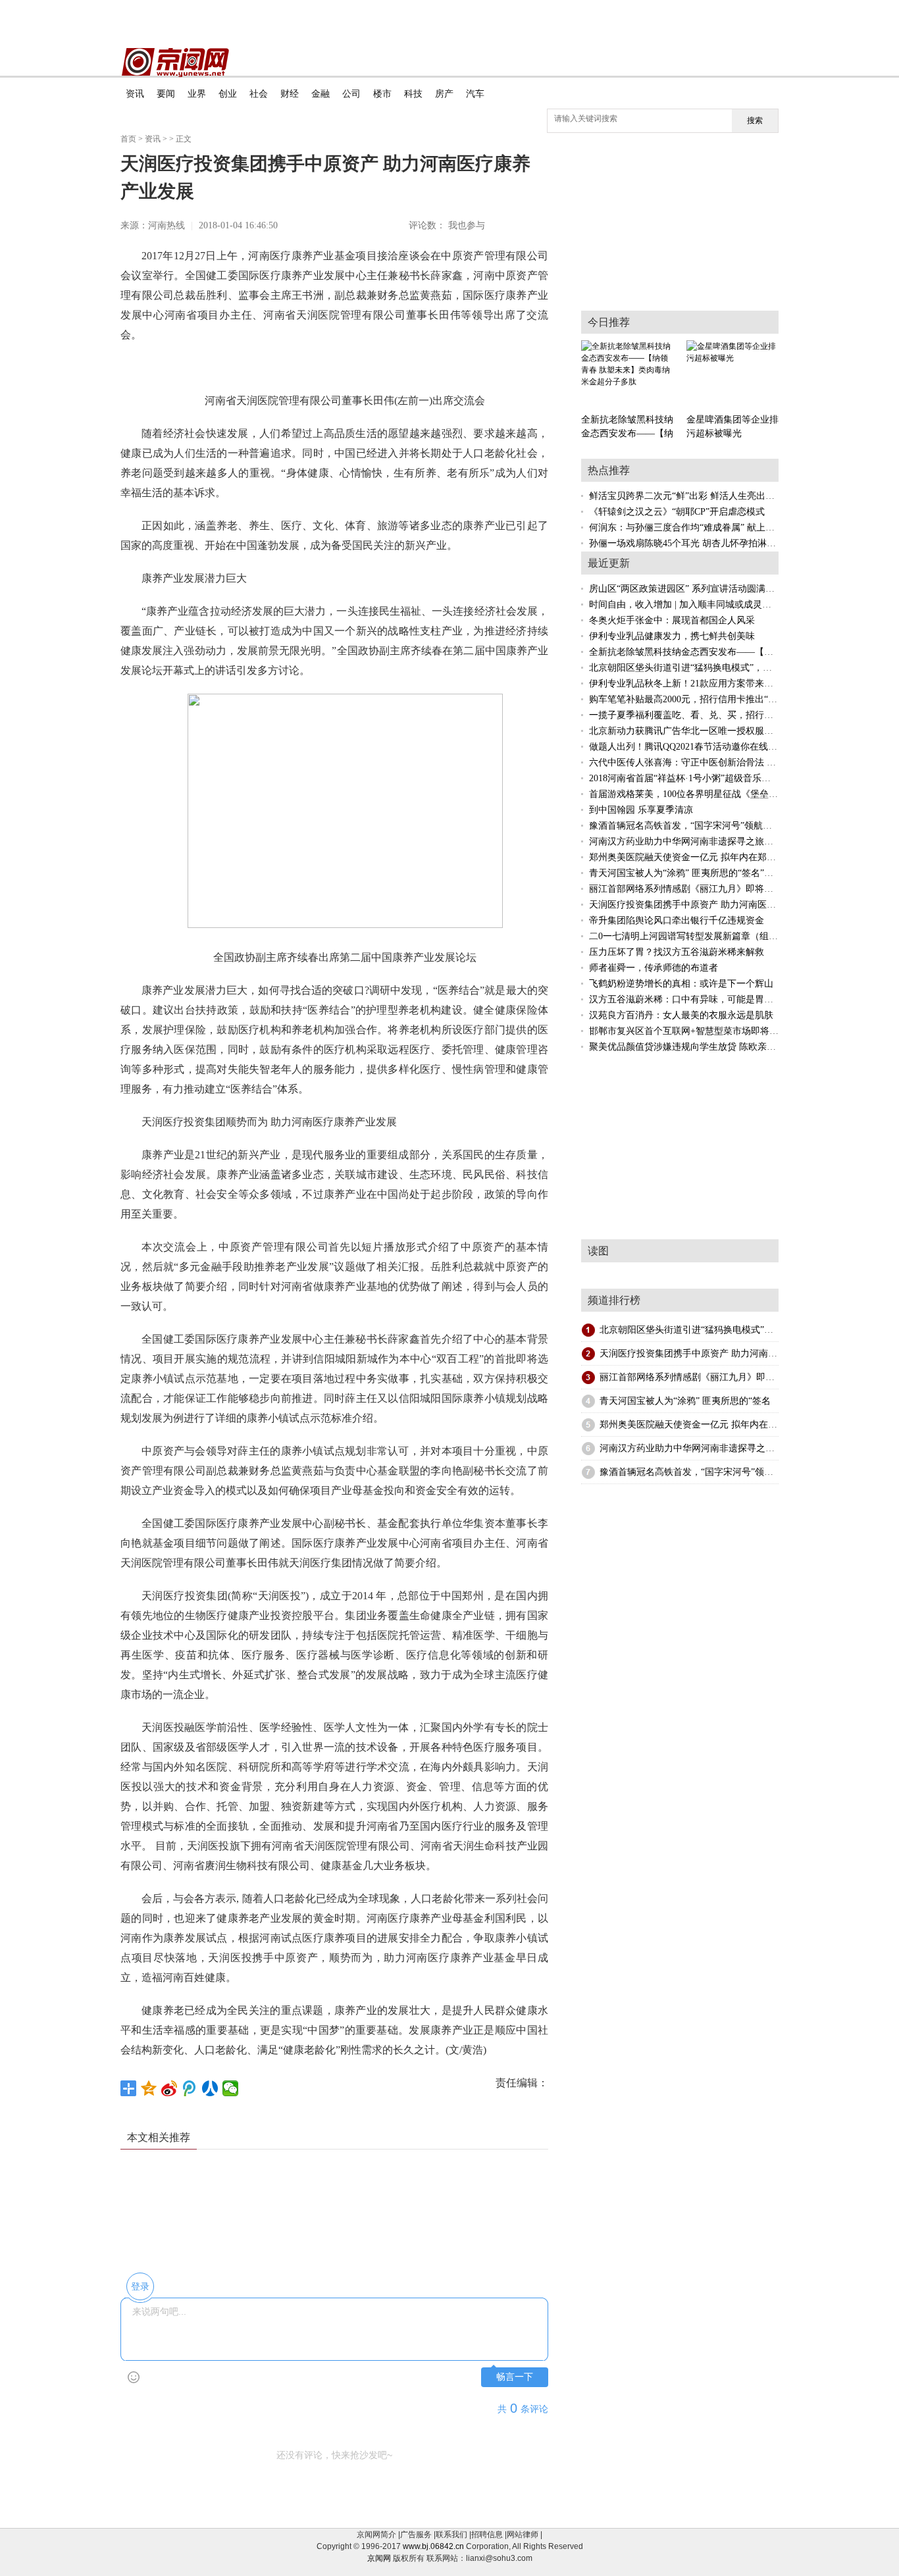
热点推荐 (609, 470)
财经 (290, 94)
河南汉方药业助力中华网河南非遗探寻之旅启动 (686, 841)
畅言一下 (515, 2377)
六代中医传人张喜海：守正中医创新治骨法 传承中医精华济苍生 (719, 762)
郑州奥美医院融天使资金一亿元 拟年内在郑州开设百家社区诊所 (719, 857)
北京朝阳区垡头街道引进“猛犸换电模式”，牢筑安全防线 (704, 668)
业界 (197, 94)
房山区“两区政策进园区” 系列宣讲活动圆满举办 (686, 589)
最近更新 (609, 563)
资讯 (135, 94)
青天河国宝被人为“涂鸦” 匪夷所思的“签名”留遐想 (690, 873)
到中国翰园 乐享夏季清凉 (641, 810)
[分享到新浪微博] (169, 2088)
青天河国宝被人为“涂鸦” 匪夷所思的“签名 (685, 1401)
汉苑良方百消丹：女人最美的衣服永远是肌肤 (681, 1015)
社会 (259, 94)
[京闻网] (175, 63)
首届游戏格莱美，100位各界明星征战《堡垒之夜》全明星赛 (711, 794)
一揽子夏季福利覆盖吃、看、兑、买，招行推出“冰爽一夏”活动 (717, 715)
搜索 (755, 120)
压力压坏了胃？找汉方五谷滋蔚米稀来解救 (677, 952)
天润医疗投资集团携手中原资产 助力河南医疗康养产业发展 (710, 905)
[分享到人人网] (210, 2088)
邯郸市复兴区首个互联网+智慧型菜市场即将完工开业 (698, 1031)
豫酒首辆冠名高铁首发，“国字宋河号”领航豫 (691, 1472)
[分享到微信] (231, 2088)
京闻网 (379, 2558)
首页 (128, 139)
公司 (351, 94)
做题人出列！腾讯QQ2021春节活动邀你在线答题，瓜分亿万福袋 (720, 747)
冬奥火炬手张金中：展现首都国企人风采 (672, 620)
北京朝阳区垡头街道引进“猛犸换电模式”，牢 (691, 1330)
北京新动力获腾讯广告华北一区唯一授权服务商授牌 (695, 731)
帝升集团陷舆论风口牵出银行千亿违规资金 (677, 920)
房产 (444, 94)
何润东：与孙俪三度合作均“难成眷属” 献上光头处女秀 (700, 528)
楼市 (382, 94)
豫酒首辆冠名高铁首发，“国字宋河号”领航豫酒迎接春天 (704, 826)
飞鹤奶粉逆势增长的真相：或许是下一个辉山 (681, 984)
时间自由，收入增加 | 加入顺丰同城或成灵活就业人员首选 (708, 605)
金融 (321, 94)
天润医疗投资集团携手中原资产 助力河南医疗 (693, 1353)
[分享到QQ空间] (149, 2088)
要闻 (166, 94)
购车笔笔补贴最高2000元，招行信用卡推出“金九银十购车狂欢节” (722, 699)
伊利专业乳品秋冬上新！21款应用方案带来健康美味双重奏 (709, 683)
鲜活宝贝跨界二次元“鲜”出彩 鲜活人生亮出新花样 (691, 496)
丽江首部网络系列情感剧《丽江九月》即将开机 (686, 889)
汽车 (475, 94)
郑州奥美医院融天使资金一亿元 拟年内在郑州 (693, 1425)
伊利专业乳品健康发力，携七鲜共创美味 (672, 636)
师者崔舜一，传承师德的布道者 (654, 968)
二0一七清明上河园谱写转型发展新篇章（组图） (688, 936)
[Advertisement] (466, 2199)
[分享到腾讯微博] (190, 2088)
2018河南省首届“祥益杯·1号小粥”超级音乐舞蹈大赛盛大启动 (712, 778)
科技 (413, 94)
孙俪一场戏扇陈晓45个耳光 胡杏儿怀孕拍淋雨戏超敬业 (701, 543)
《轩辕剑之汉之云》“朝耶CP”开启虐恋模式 (677, 512)
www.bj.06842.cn (433, 2546)
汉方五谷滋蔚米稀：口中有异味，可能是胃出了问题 (695, 999)
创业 (228, 94)
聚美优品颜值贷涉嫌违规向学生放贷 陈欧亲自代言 (692, 1047)
